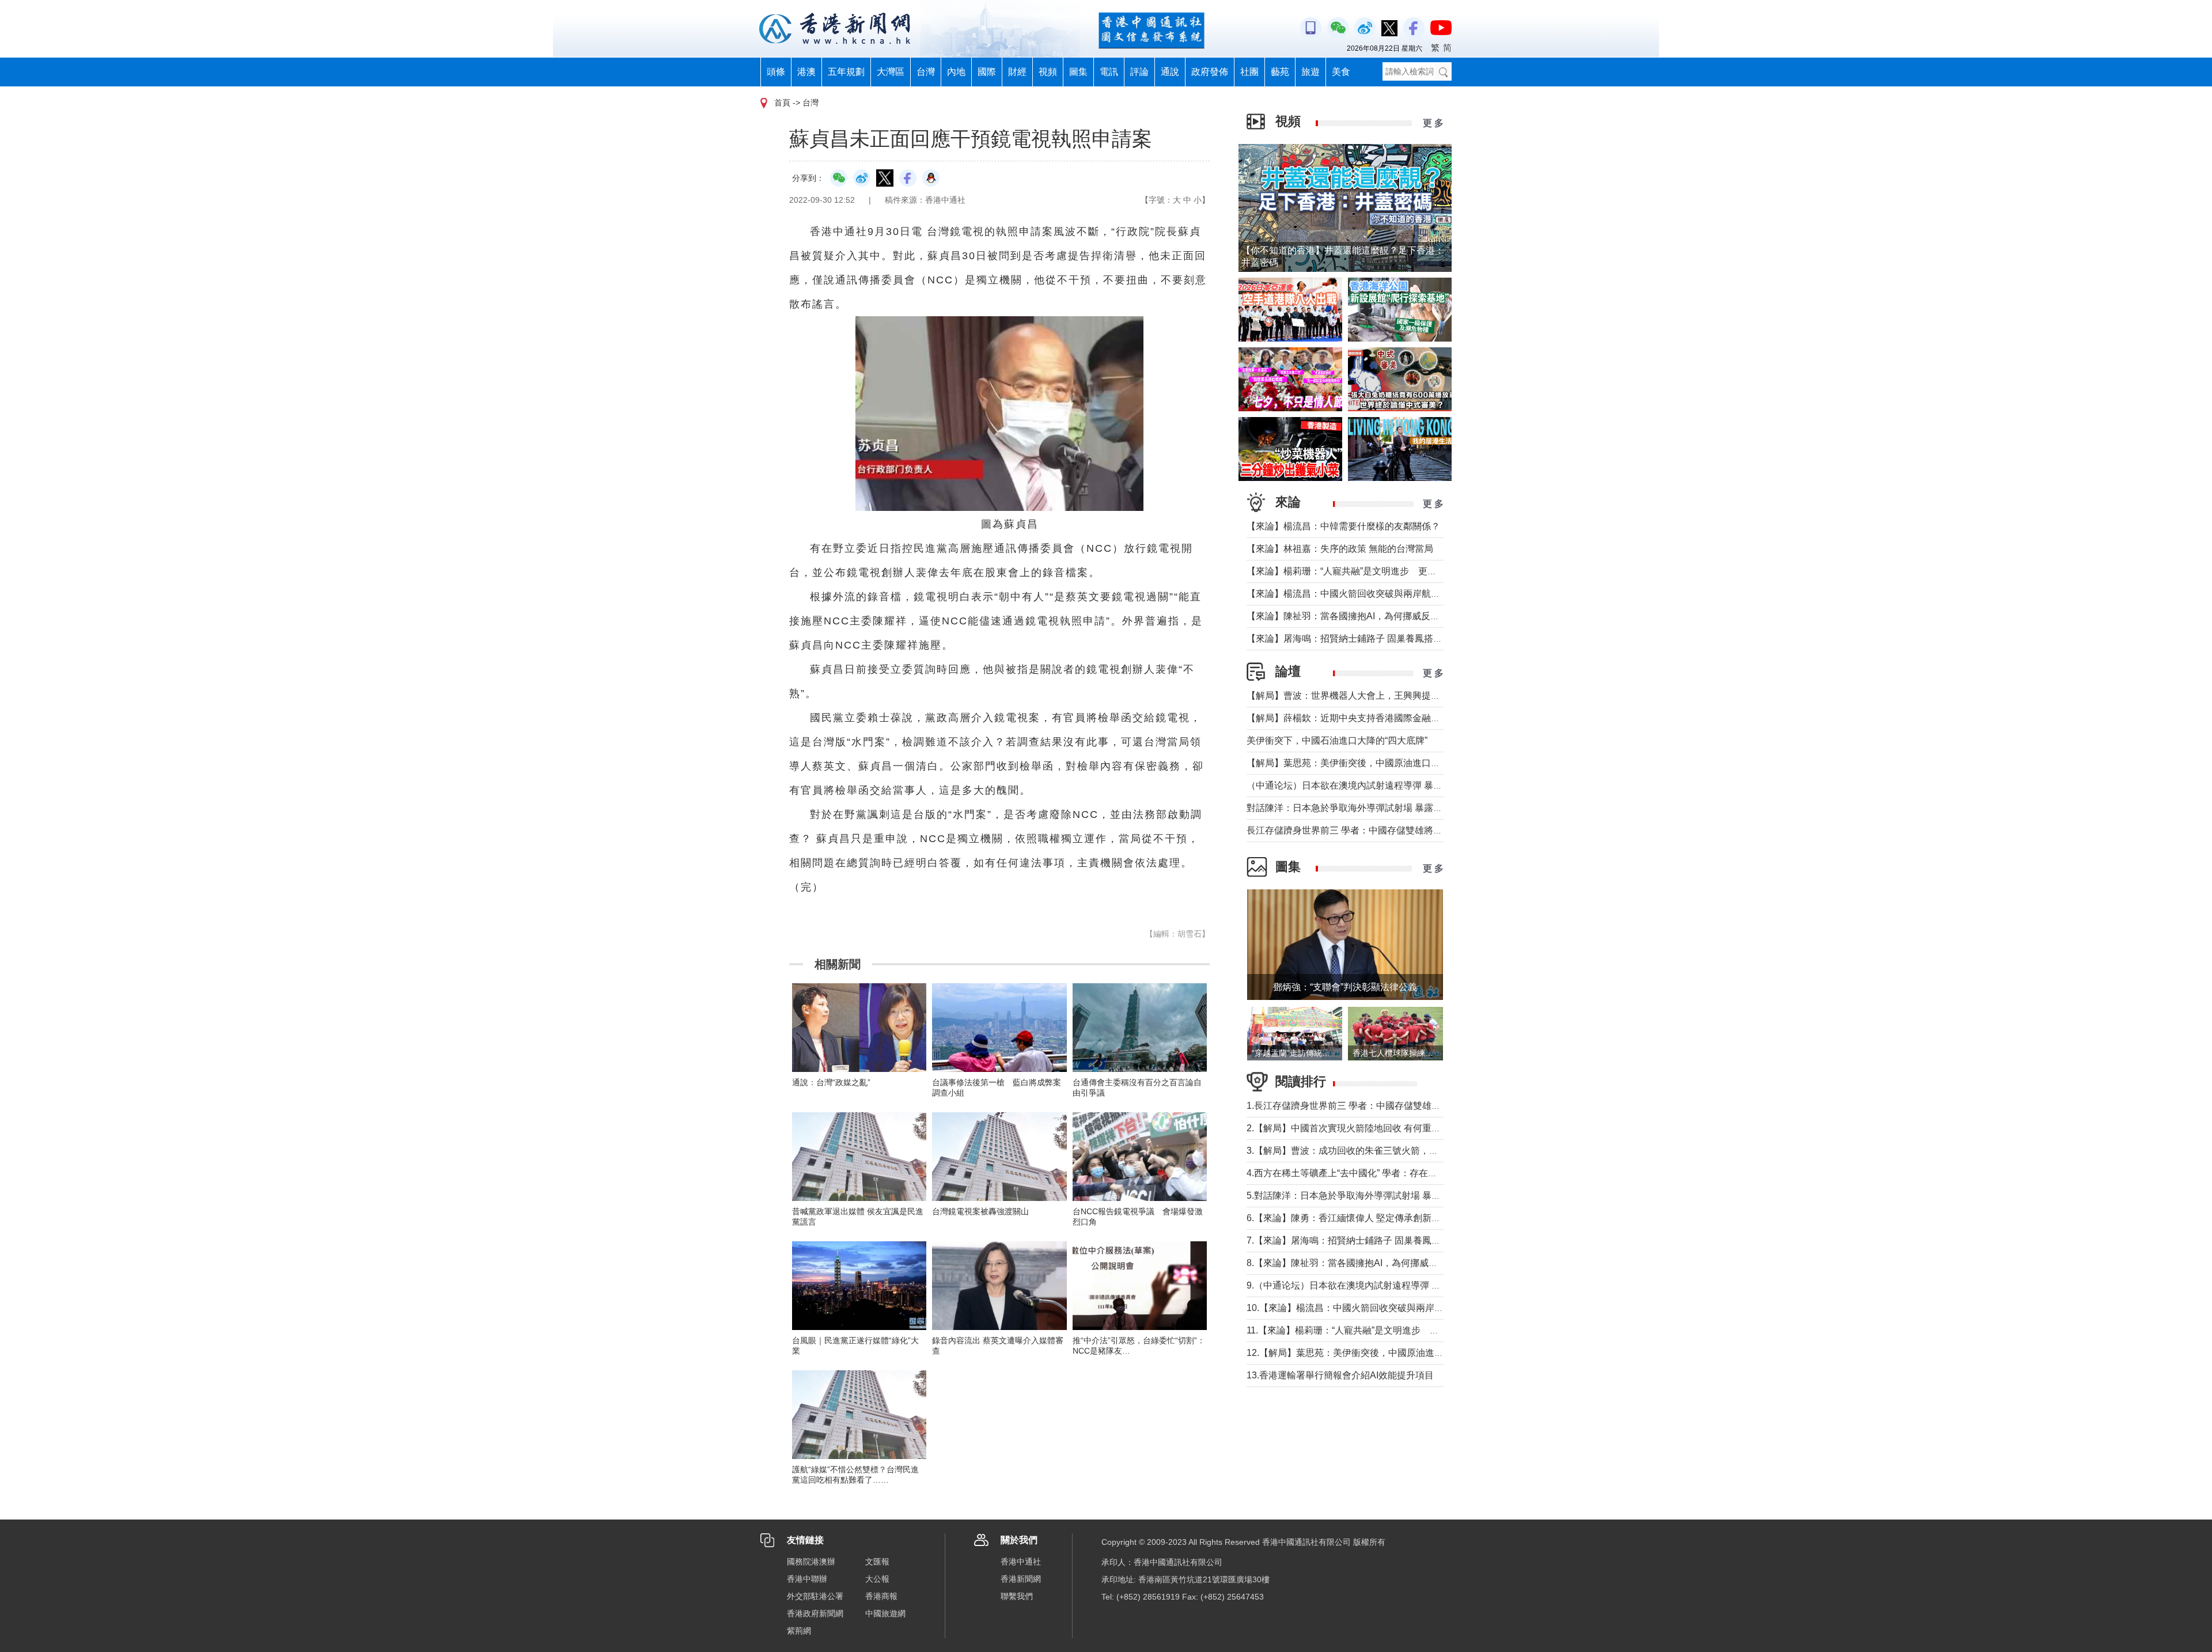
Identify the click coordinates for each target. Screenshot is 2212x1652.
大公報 (877, 1579)
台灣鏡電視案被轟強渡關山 (980, 1211)
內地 (956, 72)
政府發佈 (1210, 72)
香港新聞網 (1021, 1579)
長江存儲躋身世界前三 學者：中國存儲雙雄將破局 (1349, 830)
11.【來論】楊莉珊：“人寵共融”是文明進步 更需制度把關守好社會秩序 (1393, 1330)
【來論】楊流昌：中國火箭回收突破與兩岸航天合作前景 (1362, 594)
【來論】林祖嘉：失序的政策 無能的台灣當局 (1340, 549)
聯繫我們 (1017, 1596)
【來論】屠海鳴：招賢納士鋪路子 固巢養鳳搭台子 (1349, 639)
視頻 (1048, 72)
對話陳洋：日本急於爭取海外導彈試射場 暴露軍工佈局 (1358, 808)
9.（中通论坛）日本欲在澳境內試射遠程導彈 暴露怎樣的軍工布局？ (1385, 1285)
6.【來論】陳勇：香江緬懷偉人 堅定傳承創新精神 (1348, 1218)
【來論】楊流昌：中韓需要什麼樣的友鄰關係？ (1343, 526)
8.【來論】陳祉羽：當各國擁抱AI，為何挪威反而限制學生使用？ (1379, 1263)
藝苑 (1280, 72)
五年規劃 (846, 72)
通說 (1170, 72)
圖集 (1078, 72)
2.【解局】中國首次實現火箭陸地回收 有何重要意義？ (1357, 1128)
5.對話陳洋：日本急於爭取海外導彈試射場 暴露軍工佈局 (1362, 1196)
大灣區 (891, 72)
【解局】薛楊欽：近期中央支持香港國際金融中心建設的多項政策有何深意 (1399, 718)
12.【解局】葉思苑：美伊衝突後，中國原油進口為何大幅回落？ (1377, 1353)
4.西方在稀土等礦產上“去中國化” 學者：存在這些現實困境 (1365, 1173)
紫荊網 (799, 1631)
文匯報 (877, 1562)
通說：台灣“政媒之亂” (831, 1082)
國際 (987, 72)
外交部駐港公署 (815, 1596)
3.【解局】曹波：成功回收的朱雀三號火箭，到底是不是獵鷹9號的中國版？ (1400, 1151)
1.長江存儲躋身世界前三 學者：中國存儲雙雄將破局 (1353, 1106)
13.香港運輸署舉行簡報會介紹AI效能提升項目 (1340, 1375)
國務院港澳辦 (811, 1562)
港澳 (806, 72)
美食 (1341, 72)
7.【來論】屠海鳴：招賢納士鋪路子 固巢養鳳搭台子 (1353, 1240)
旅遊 (1310, 72)
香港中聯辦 (807, 1579)
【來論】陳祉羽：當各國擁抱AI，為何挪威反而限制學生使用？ (1375, 616)
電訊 (1109, 72)
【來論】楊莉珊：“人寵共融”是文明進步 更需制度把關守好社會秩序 (1388, 571)
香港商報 (881, 1596)
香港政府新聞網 (815, 1613)
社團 (1249, 72)
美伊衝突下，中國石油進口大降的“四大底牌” (1337, 740)
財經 (1017, 72)
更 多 (1433, 123)
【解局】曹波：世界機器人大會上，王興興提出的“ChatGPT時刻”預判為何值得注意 (1416, 696)
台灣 (926, 72)
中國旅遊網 (885, 1613)
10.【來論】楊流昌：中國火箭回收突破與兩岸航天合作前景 (1368, 1308)
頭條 (776, 72)
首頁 (782, 103)
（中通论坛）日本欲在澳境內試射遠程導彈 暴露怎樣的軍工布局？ (1381, 785)
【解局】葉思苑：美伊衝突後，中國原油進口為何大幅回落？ (1371, 763)
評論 (1139, 72)
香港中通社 (1021, 1562)
